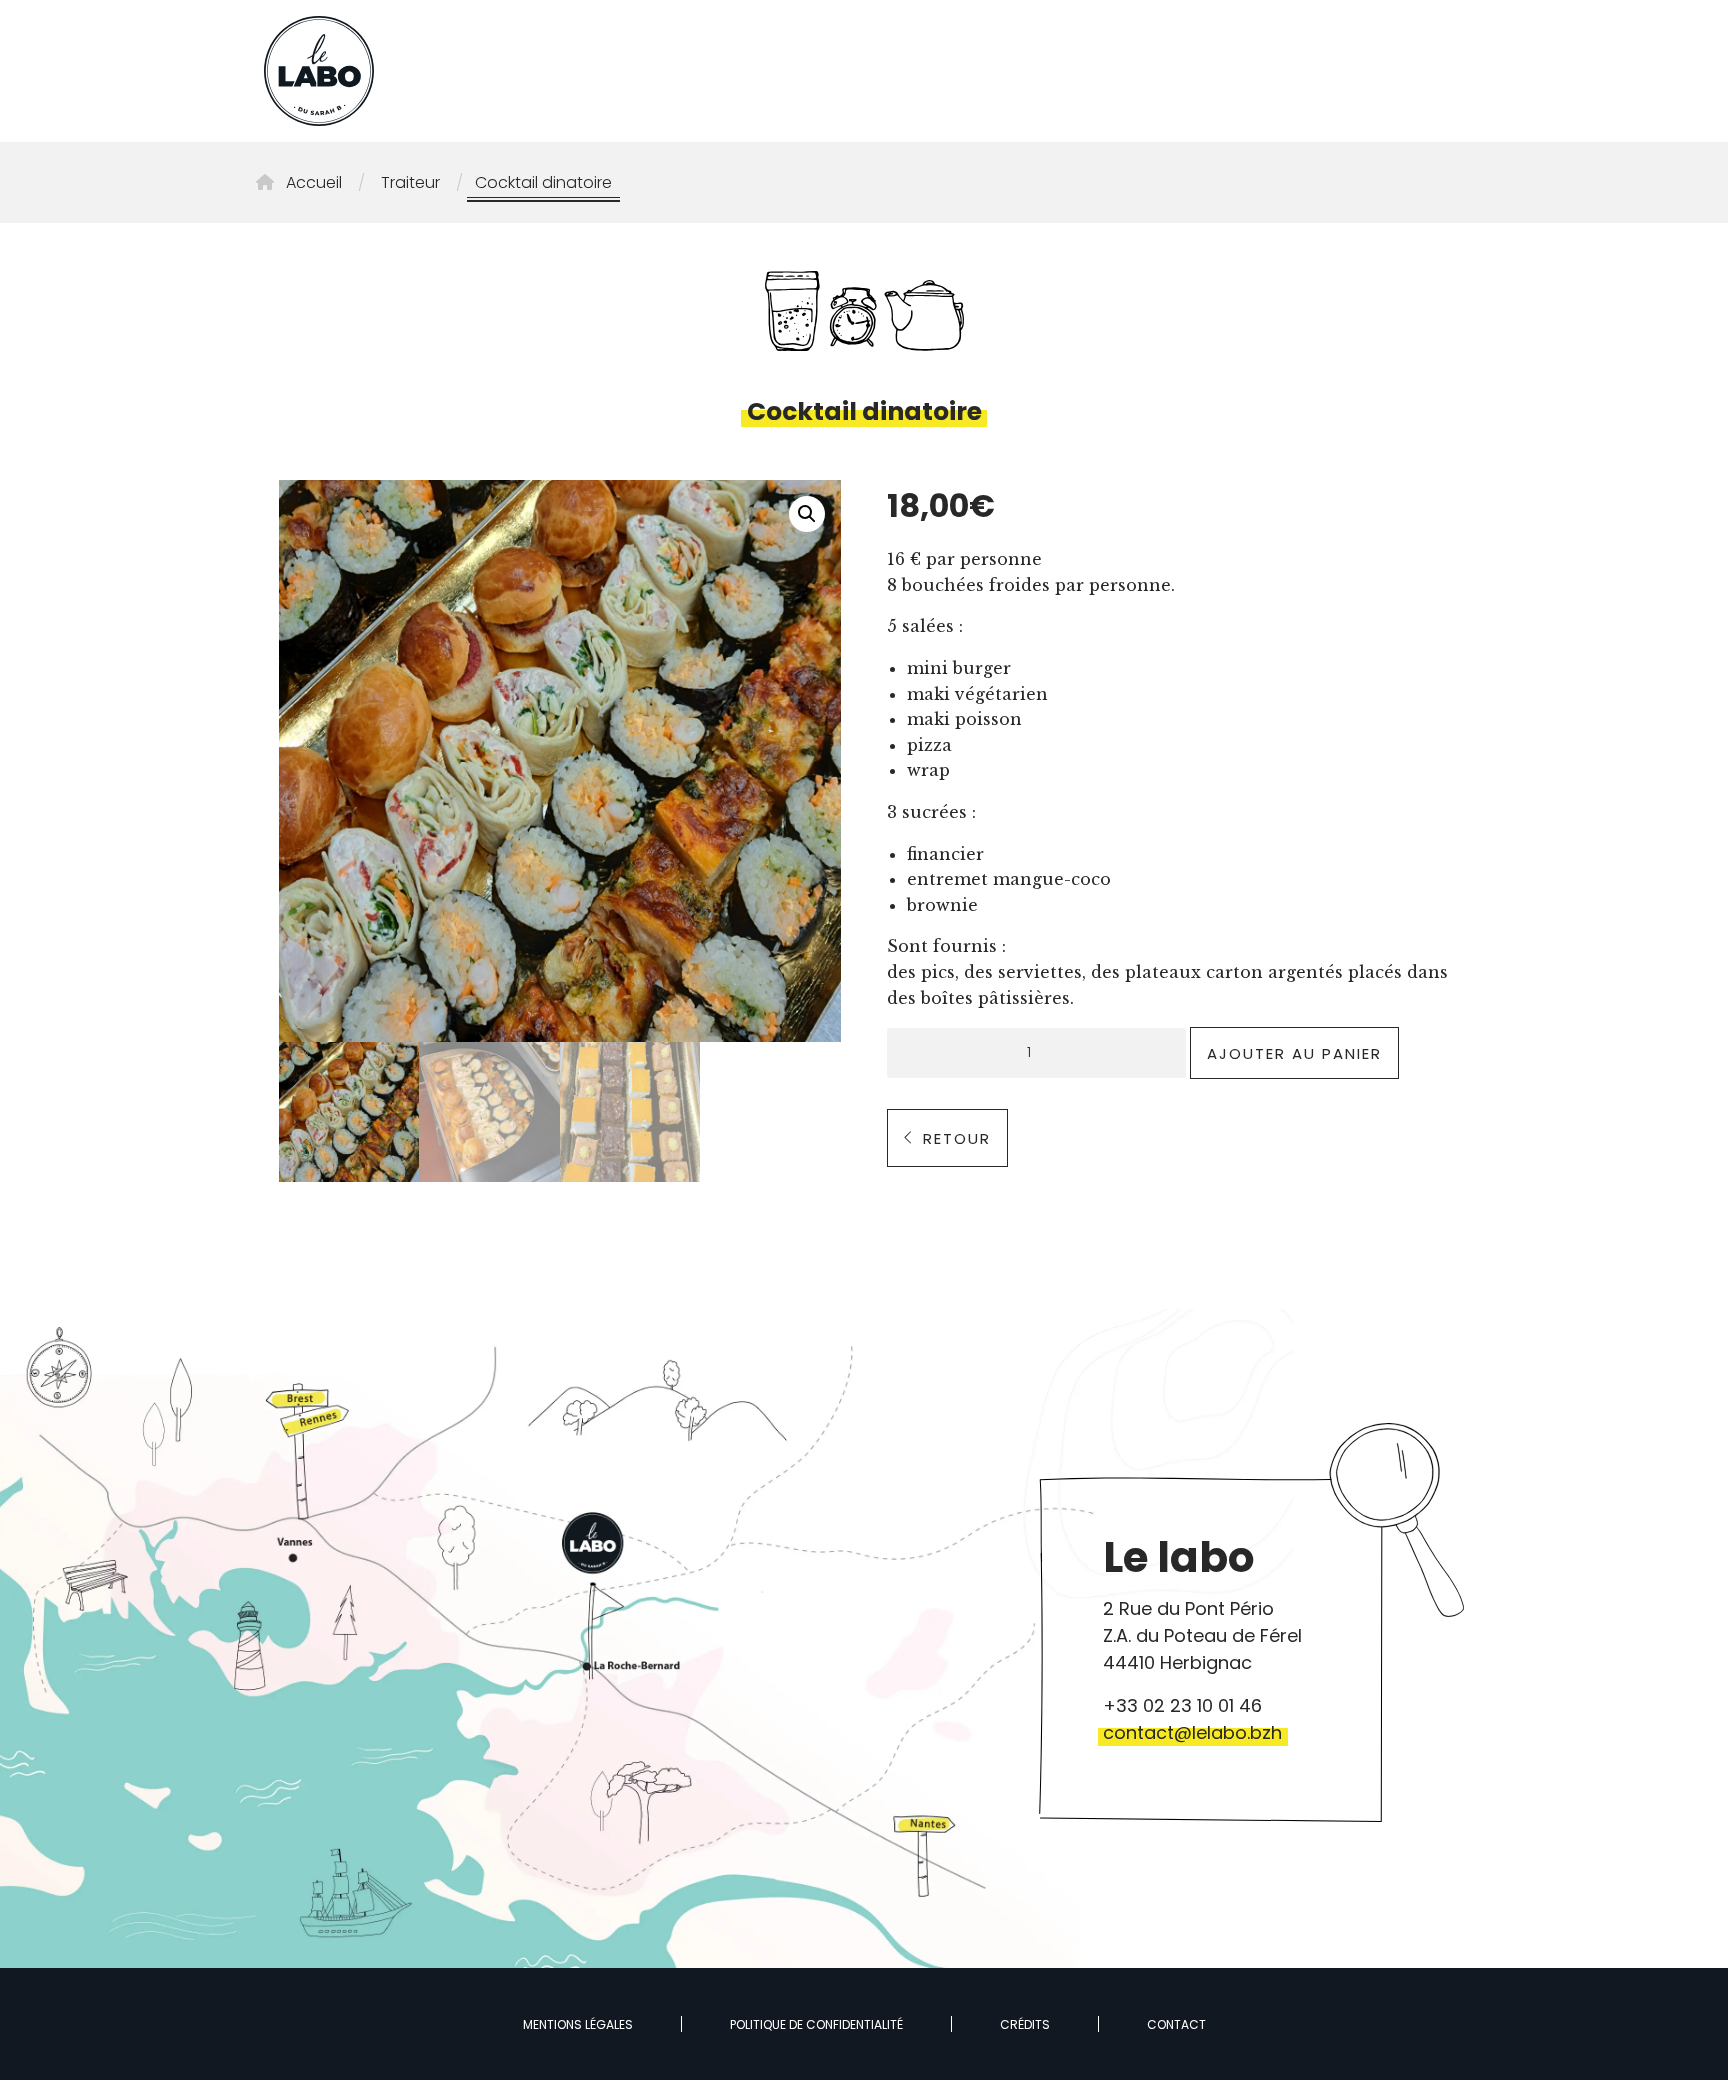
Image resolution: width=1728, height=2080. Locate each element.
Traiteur (410, 182)
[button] (807, 514)
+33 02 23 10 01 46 (1182, 1705)
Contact (1176, 2024)
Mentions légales (578, 2024)
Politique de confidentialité (816, 2024)
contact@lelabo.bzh (1192, 1732)
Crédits (1025, 2024)
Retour (957, 1137)
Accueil (312, 182)
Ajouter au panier (1294, 1053)
